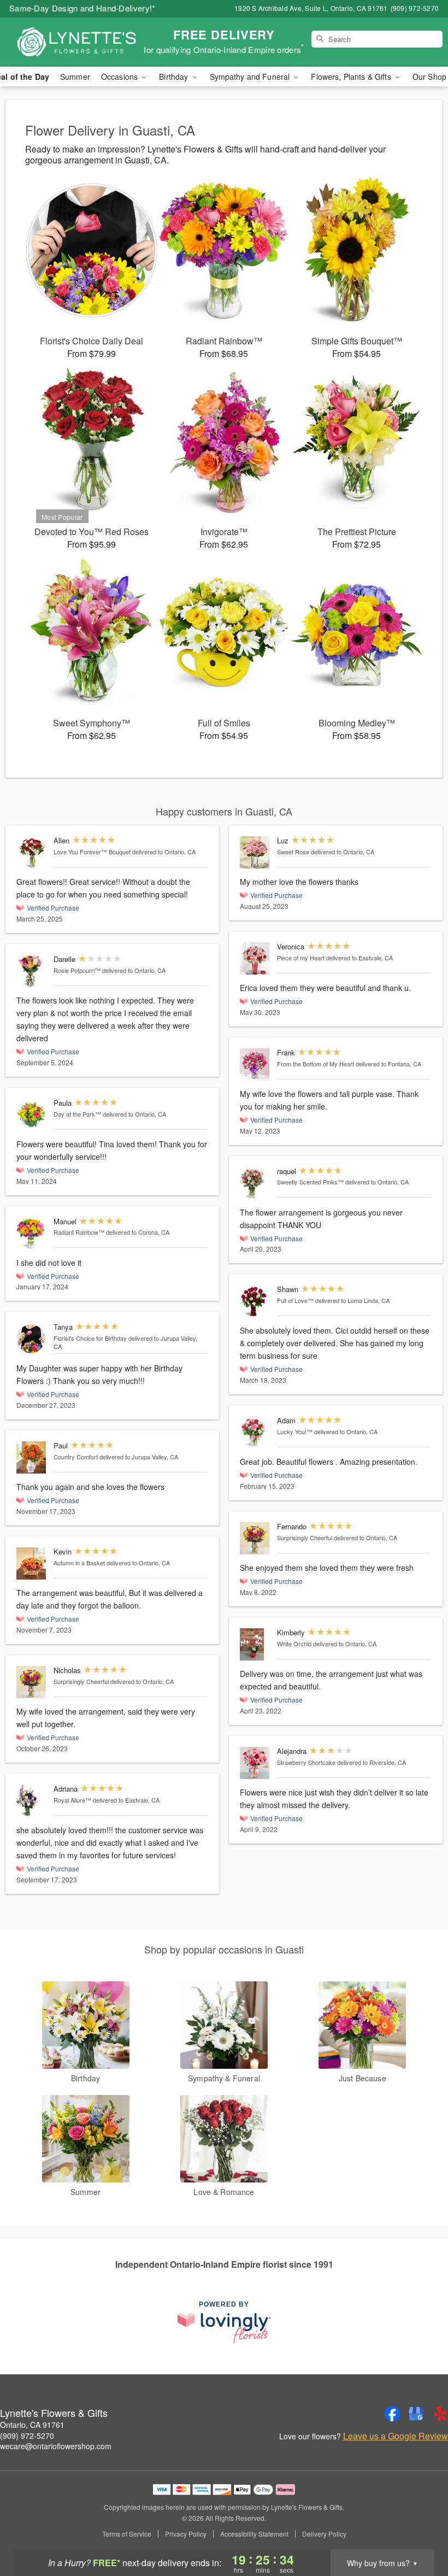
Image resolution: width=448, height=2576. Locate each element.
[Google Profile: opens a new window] (416, 2414)
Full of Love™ (295, 1300)
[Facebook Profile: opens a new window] (392, 2414)
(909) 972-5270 (27, 2436)
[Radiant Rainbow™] (33, 1233)
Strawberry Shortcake (306, 1762)
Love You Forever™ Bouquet (92, 852)
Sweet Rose (293, 852)
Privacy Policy (186, 2534)
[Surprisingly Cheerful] (33, 1682)
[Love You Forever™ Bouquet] (33, 852)
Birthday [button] (175, 77)
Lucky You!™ (295, 1431)
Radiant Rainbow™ (79, 1232)
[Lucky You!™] (256, 1432)
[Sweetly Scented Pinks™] (256, 1183)
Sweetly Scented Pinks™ (310, 1182)
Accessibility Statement (254, 2534)
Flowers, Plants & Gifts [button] (352, 77)
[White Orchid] (256, 1644)
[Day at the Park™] (33, 1115)
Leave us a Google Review (396, 2436)
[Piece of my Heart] (256, 958)
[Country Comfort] (33, 1457)
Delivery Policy (324, 2534)
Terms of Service (127, 2534)
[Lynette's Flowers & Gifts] (76, 42)
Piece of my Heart (301, 958)
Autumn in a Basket (79, 1563)
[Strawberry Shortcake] (256, 1763)
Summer (75, 77)
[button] (419, 2530)
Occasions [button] (120, 77)
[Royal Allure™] (33, 1801)
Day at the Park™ (77, 1114)
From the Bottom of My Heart (316, 1064)
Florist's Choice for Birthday (90, 1338)
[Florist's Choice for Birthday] (33, 1339)
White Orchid (294, 1644)
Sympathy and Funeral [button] (251, 77)
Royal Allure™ (72, 1800)
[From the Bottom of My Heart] (256, 1064)
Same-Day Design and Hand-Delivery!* (82, 8)
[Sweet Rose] (256, 852)
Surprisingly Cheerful (81, 1681)
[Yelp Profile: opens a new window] (440, 2414)
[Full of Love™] (256, 1301)
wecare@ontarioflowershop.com (56, 2446)
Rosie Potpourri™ (77, 970)
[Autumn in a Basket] (33, 1563)
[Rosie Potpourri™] (33, 971)
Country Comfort (76, 1457)
